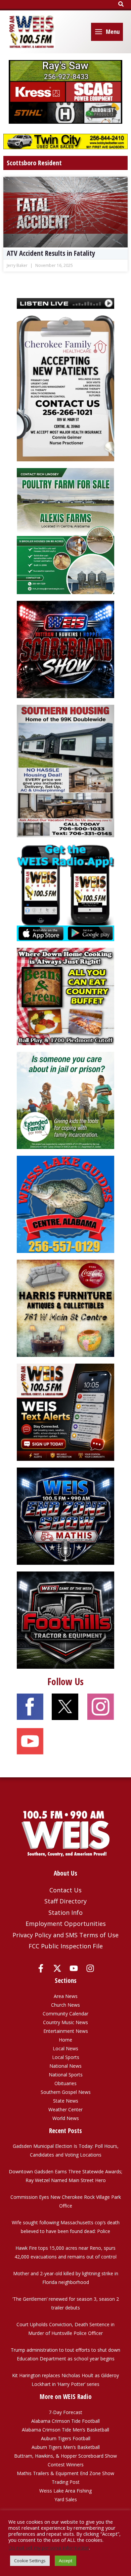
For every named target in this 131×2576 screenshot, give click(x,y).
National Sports (66, 2075)
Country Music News (65, 2022)
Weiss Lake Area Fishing (65, 2491)
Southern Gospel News (66, 2092)
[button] (121, 4)
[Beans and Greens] (65, 996)
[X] (57, 1968)
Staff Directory (65, 1901)
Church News (65, 2005)
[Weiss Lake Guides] (65, 1204)
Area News (66, 1996)
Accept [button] (65, 2561)
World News (66, 2118)
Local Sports (66, 2057)
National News (65, 2066)
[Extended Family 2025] (65, 1100)
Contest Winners (66, 2465)
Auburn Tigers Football (66, 2438)
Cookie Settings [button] (30, 2561)
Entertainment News (66, 2031)
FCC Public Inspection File (66, 1946)
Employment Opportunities (66, 1924)
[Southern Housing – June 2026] (65, 770)
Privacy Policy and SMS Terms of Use (65, 1935)
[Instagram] (90, 1968)
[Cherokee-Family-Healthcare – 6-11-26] (65, 388)
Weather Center (65, 2109)
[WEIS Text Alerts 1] (65, 1412)
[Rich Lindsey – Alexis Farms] (65, 531)
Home (65, 2040)
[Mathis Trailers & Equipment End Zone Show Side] (65, 1516)
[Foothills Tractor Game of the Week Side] (65, 1620)
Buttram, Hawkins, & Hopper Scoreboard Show (65, 2456)
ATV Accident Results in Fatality (51, 253)
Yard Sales (66, 2499)
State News (66, 2101)
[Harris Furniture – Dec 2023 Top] (65, 1308)
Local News (65, 2048)
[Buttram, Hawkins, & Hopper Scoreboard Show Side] (65, 649)
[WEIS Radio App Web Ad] (65, 892)
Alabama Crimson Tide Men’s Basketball (65, 2430)
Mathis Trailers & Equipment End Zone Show (65, 2473)
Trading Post (66, 2482)
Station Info (65, 1912)
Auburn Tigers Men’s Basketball (66, 2447)
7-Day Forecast (65, 2412)
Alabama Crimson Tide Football (65, 2421)
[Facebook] (41, 1968)
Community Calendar (65, 2014)
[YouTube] (74, 1968)
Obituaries (65, 2083)
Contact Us (65, 1890)
